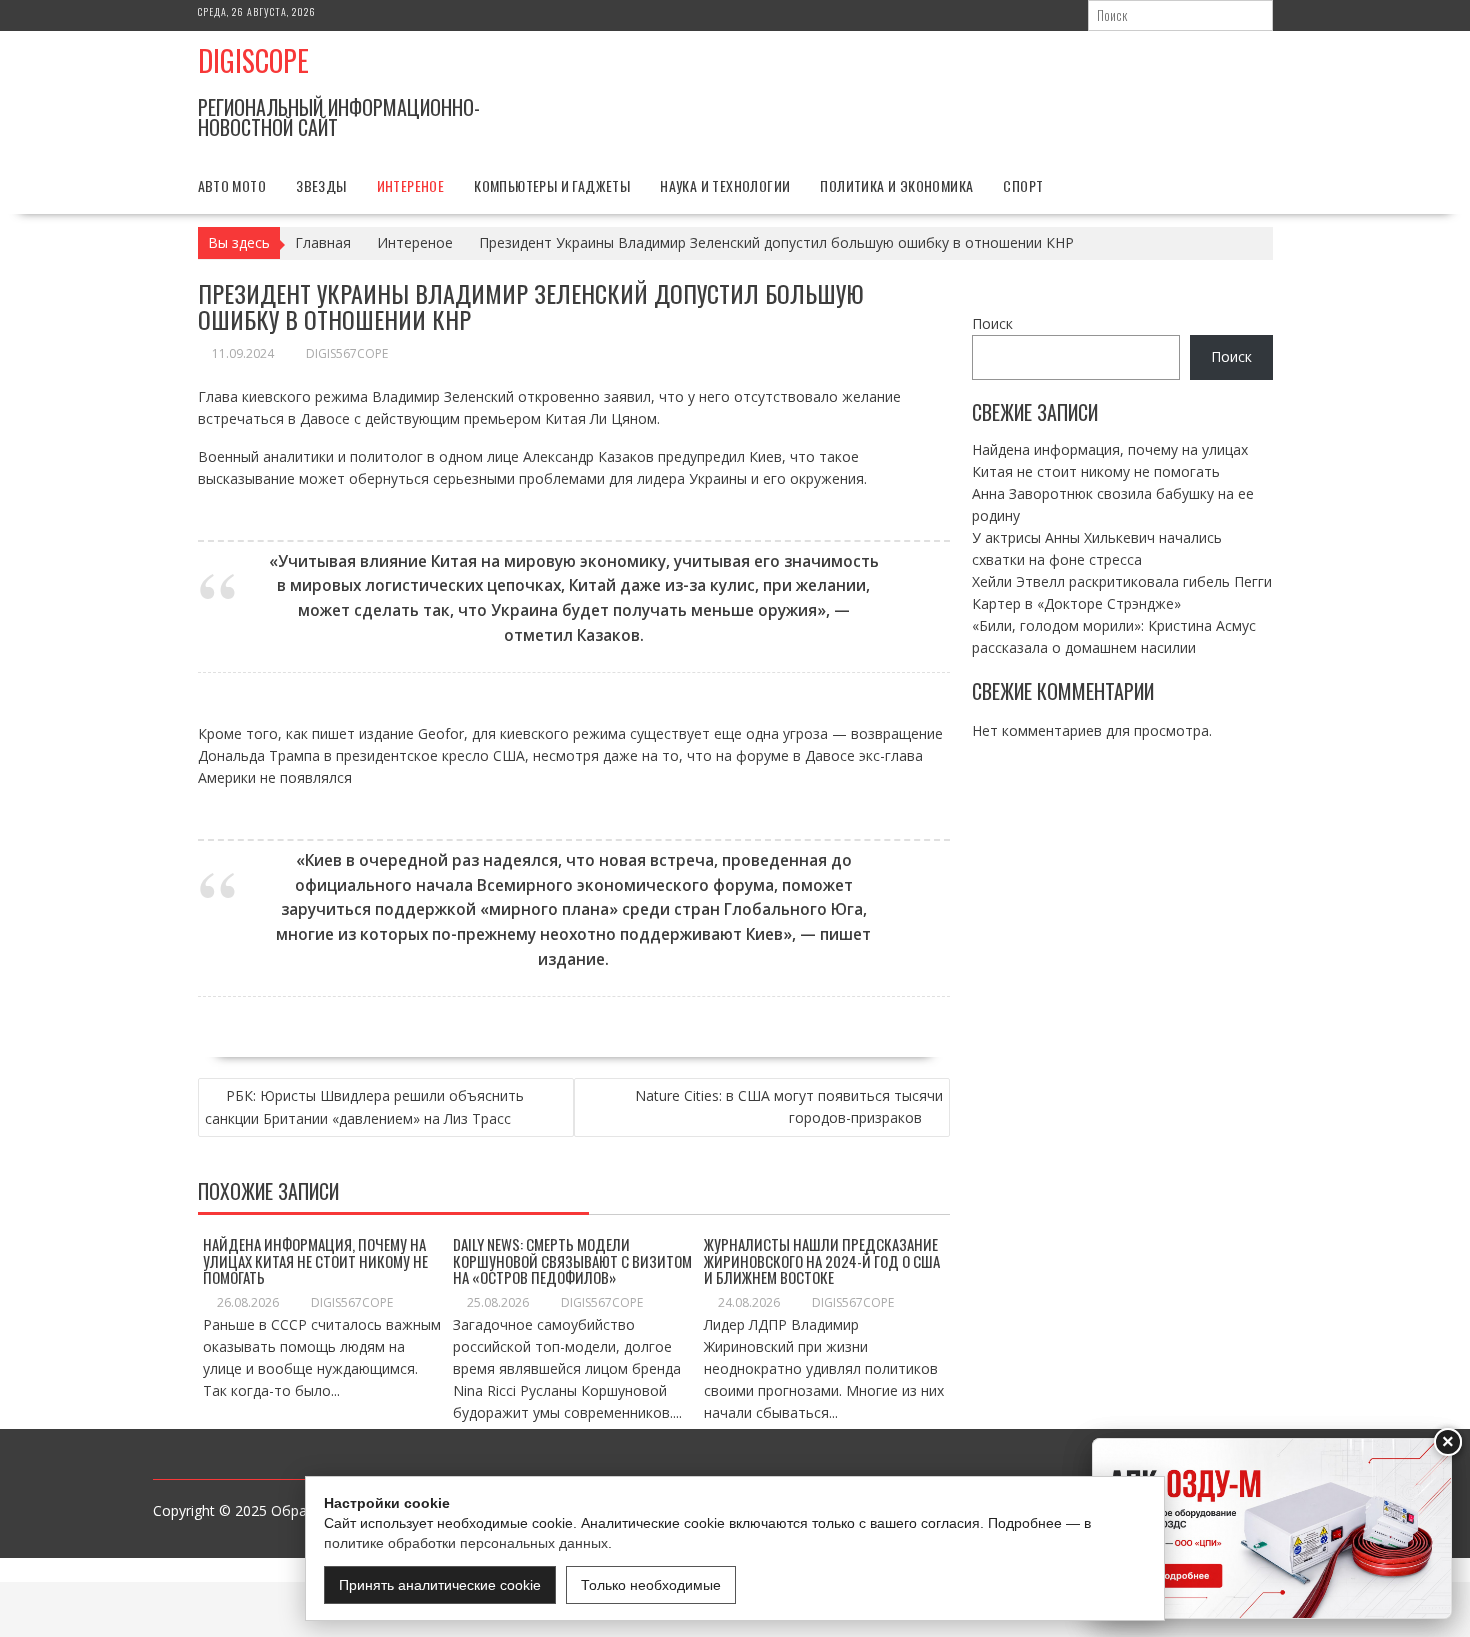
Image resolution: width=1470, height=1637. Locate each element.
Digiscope (253, 60)
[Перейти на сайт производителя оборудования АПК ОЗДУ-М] (1272, 1528)
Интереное (411, 185)
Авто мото (232, 185)
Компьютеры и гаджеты (552, 185)
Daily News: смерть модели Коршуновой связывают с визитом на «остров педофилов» (572, 1260)
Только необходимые (651, 1585)
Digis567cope (347, 353)
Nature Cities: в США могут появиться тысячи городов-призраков (789, 1106)
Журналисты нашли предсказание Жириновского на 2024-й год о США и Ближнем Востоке (822, 1260)
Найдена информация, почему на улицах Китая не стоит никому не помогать (315, 1260)
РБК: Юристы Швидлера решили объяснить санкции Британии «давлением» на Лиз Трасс (364, 1107)
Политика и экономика (896, 185)
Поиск (992, 323)
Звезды (321, 185)
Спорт (1023, 185)
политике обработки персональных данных (466, 1543)
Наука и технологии (725, 185)
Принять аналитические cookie (440, 1585)
